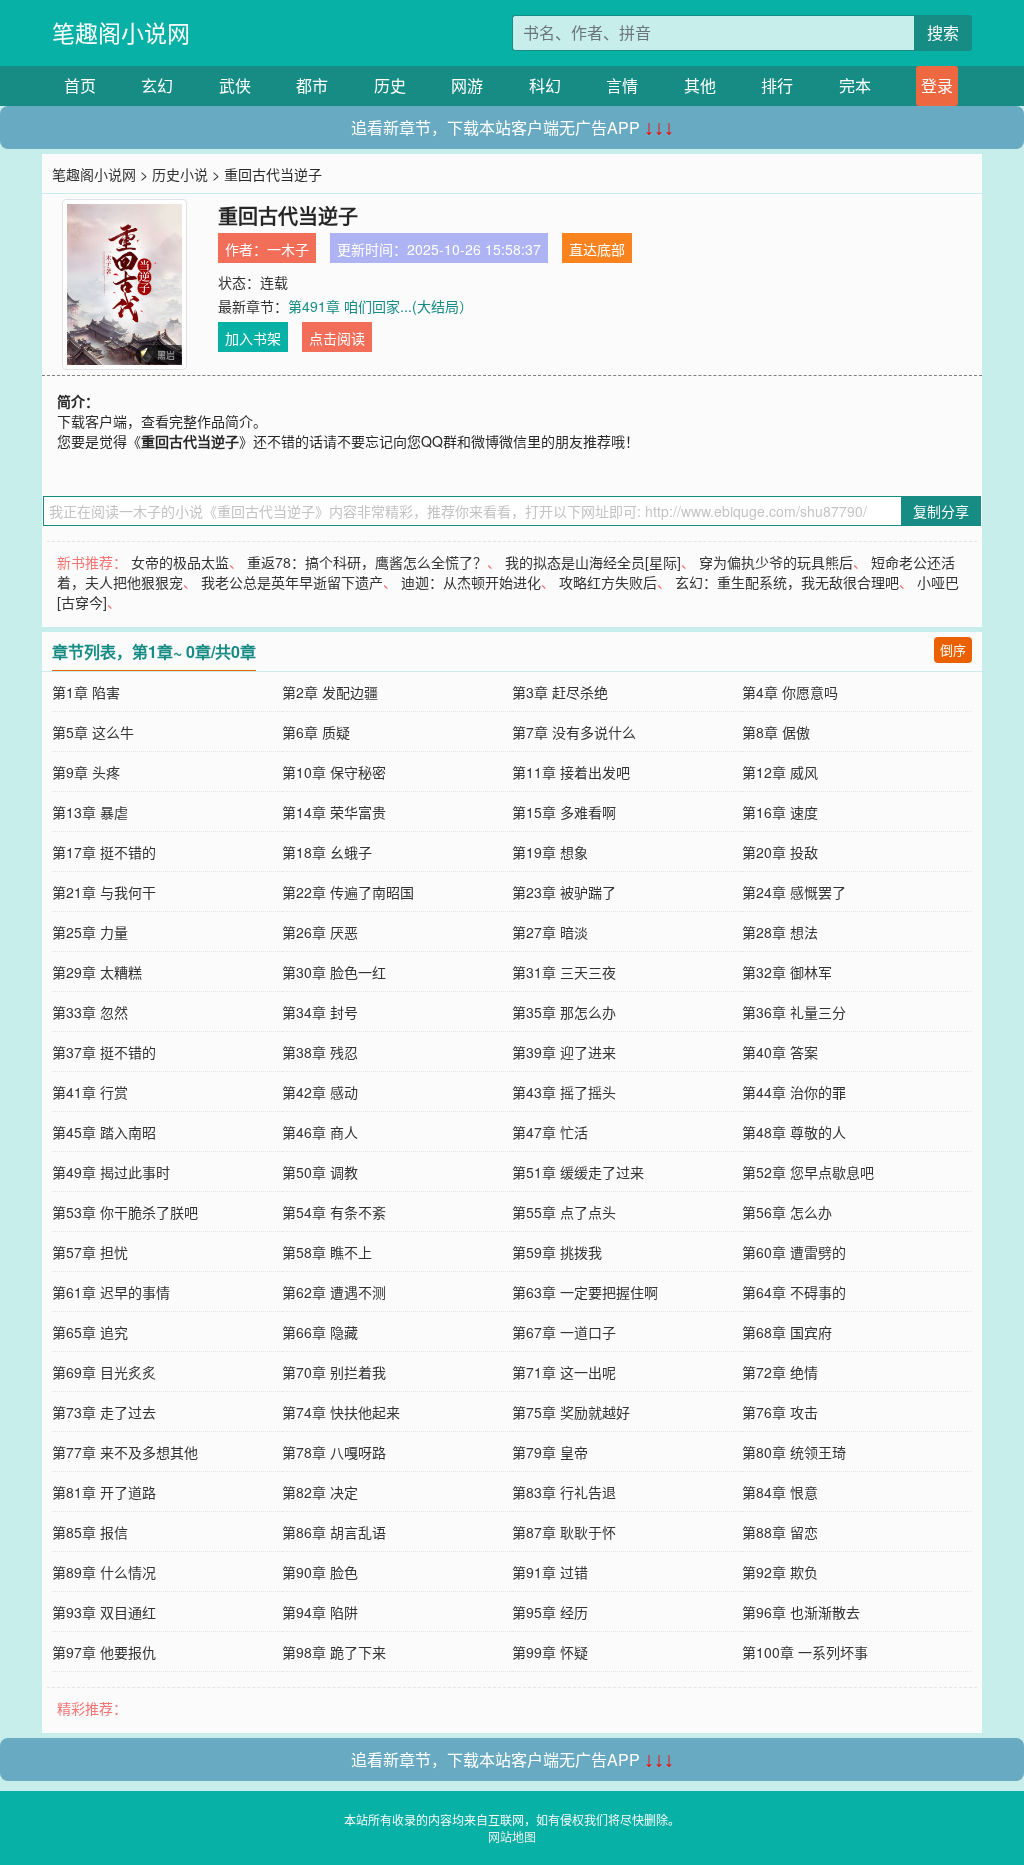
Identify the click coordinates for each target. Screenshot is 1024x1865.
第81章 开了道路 (104, 1492)
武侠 (235, 85)
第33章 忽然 (90, 1012)
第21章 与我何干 (104, 892)
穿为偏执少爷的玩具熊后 (776, 562)
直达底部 (597, 249)
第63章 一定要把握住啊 (585, 1292)
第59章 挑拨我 (557, 1252)
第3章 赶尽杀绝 (560, 692)
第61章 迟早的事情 (111, 1292)
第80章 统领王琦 (794, 1452)
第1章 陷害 (86, 692)
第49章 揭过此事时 (111, 1172)
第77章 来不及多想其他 (125, 1452)
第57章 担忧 (90, 1252)
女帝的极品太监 (180, 562)
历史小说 (180, 174)
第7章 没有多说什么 (574, 732)
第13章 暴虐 (90, 812)
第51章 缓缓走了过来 (578, 1172)
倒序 (953, 649)
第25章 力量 (90, 932)
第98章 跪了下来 (334, 1652)
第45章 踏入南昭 (104, 1132)
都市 (312, 85)
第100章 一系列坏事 (805, 1652)
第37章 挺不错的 (104, 1052)
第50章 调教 (320, 1172)
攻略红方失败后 (608, 582)
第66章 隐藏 (320, 1332)
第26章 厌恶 (320, 932)
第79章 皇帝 (550, 1452)
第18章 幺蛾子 (327, 852)
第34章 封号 (320, 1012)
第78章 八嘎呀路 (334, 1452)
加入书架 (253, 338)
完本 (855, 85)
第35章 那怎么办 (564, 1012)
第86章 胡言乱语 (334, 1532)
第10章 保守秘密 (334, 772)
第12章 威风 (780, 772)
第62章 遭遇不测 (334, 1292)
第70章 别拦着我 (334, 1372)
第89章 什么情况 (104, 1572)
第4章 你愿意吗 (790, 692)
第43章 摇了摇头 (564, 1092)
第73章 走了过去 (104, 1412)
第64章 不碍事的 (794, 1292)
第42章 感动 (320, 1092)
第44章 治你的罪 (794, 1092)
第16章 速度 (780, 812)
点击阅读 (337, 338)
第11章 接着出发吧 (571, 772)
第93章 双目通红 (104, 1612)
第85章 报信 (90, 1532)
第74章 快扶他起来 (341, 1412)
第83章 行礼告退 (564, 1492)
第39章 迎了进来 (564, 1052)
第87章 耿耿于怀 (564, 1532)
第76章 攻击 (780, 1412)
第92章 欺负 (780, 1572)
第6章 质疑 (316, 732)
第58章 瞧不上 (327, 1252)
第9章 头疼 (86, 772)
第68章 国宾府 (787, 1332)
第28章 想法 (780, 932)
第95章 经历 (550, 1612)
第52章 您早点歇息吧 (808, 1172)
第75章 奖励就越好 (571, 1412)
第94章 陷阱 (320, 1612)
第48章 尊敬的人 (794, 1132)
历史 (390, 85)
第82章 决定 (320, 1492)
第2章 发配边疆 (330, 692)
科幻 (545, 85)
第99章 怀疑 (550, 1652)
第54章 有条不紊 (334, 1212)
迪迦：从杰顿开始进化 (471, 582)
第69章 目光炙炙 (104, 1372)
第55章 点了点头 (564, 1212)
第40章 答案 (780, 1052)
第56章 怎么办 (787, 1212)
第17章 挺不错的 (104, 852)
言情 (622, 85)
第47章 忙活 (550, 1132)
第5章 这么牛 (93, 732)
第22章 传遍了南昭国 (348, 892)
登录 (937, 85)
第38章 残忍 (320, 1052)
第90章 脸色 (320, 1572)
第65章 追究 (90, 1332)
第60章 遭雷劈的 (794, 1252)
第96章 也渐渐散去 (801, 1612)
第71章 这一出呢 (564, 1372)
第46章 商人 (320, 1132)
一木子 (288, 249)
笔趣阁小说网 (121, 32)
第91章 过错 (550, 1572)
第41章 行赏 (90, 1092)
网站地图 (512, 1836)
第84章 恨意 (780, 1492)
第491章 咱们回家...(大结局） (380, 306)
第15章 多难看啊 (564, 812)
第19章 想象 (550, 852)
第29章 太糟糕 (97, 972)
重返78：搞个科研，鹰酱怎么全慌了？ (367, 562)
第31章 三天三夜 (564, 972)
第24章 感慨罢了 (794, 892)
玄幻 (157, 85)
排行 (777, 85)
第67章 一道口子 (564, 1332)
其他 (700, 85)
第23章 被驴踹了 (564, 892)
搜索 (943, 32)
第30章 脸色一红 (334, 972)
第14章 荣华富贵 (334, 812)
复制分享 (941, 511)
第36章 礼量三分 (794, 1012)
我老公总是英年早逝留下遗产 (292, 582)
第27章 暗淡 (550, 932)
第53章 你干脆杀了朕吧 (125, 1212)
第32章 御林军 (787, 972)
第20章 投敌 (780, 852)
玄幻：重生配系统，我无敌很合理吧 (787, 582)
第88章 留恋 (780, 1532)
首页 (80, 85)
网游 (467, 85)
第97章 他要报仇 (104, 1652)
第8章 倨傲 (776, 732)
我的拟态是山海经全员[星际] (593, 562)
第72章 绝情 (780, 1372)
